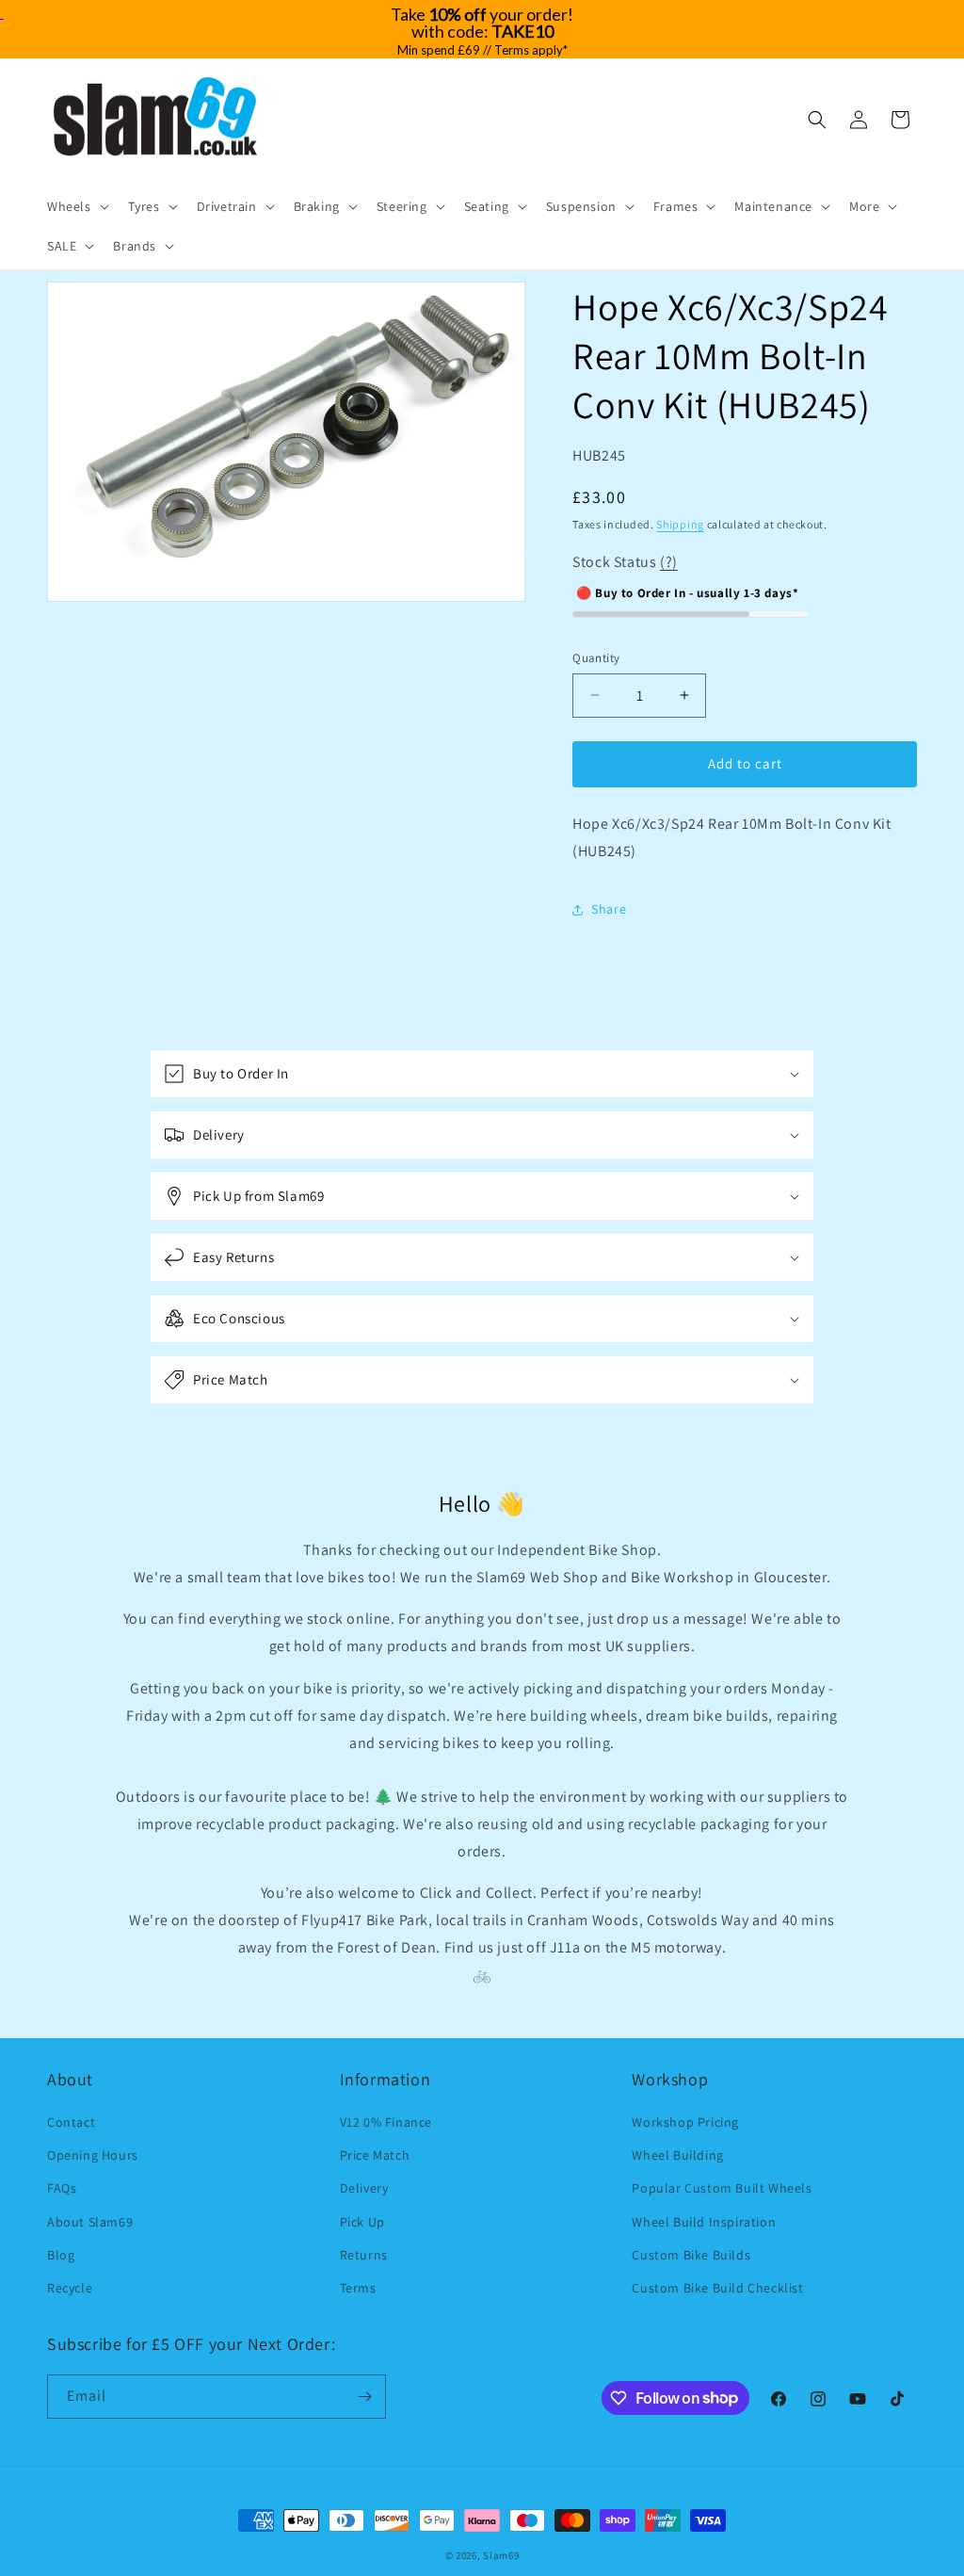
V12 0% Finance (386, 2122)
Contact (71, 2122)
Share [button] (609, 909)
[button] (76, 206)
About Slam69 (90, 2222)
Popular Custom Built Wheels (722, 2188)
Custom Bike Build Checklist (717, 2288)
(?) (669, 562)
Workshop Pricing (685, 2122)
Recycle (70, 2288)
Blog (61, 2255)
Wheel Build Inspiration (704, 2222)
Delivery (364, 2188)
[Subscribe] (364, 2397)
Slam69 (501, 2555)
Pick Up (362, 2222)
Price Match (375, 2155)
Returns (364, 2255)
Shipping (680, 524)
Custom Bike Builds (691, 2255)
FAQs (62, 2188)
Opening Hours (93, 2155)
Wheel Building (677, 2155)
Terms (358, 2288)
